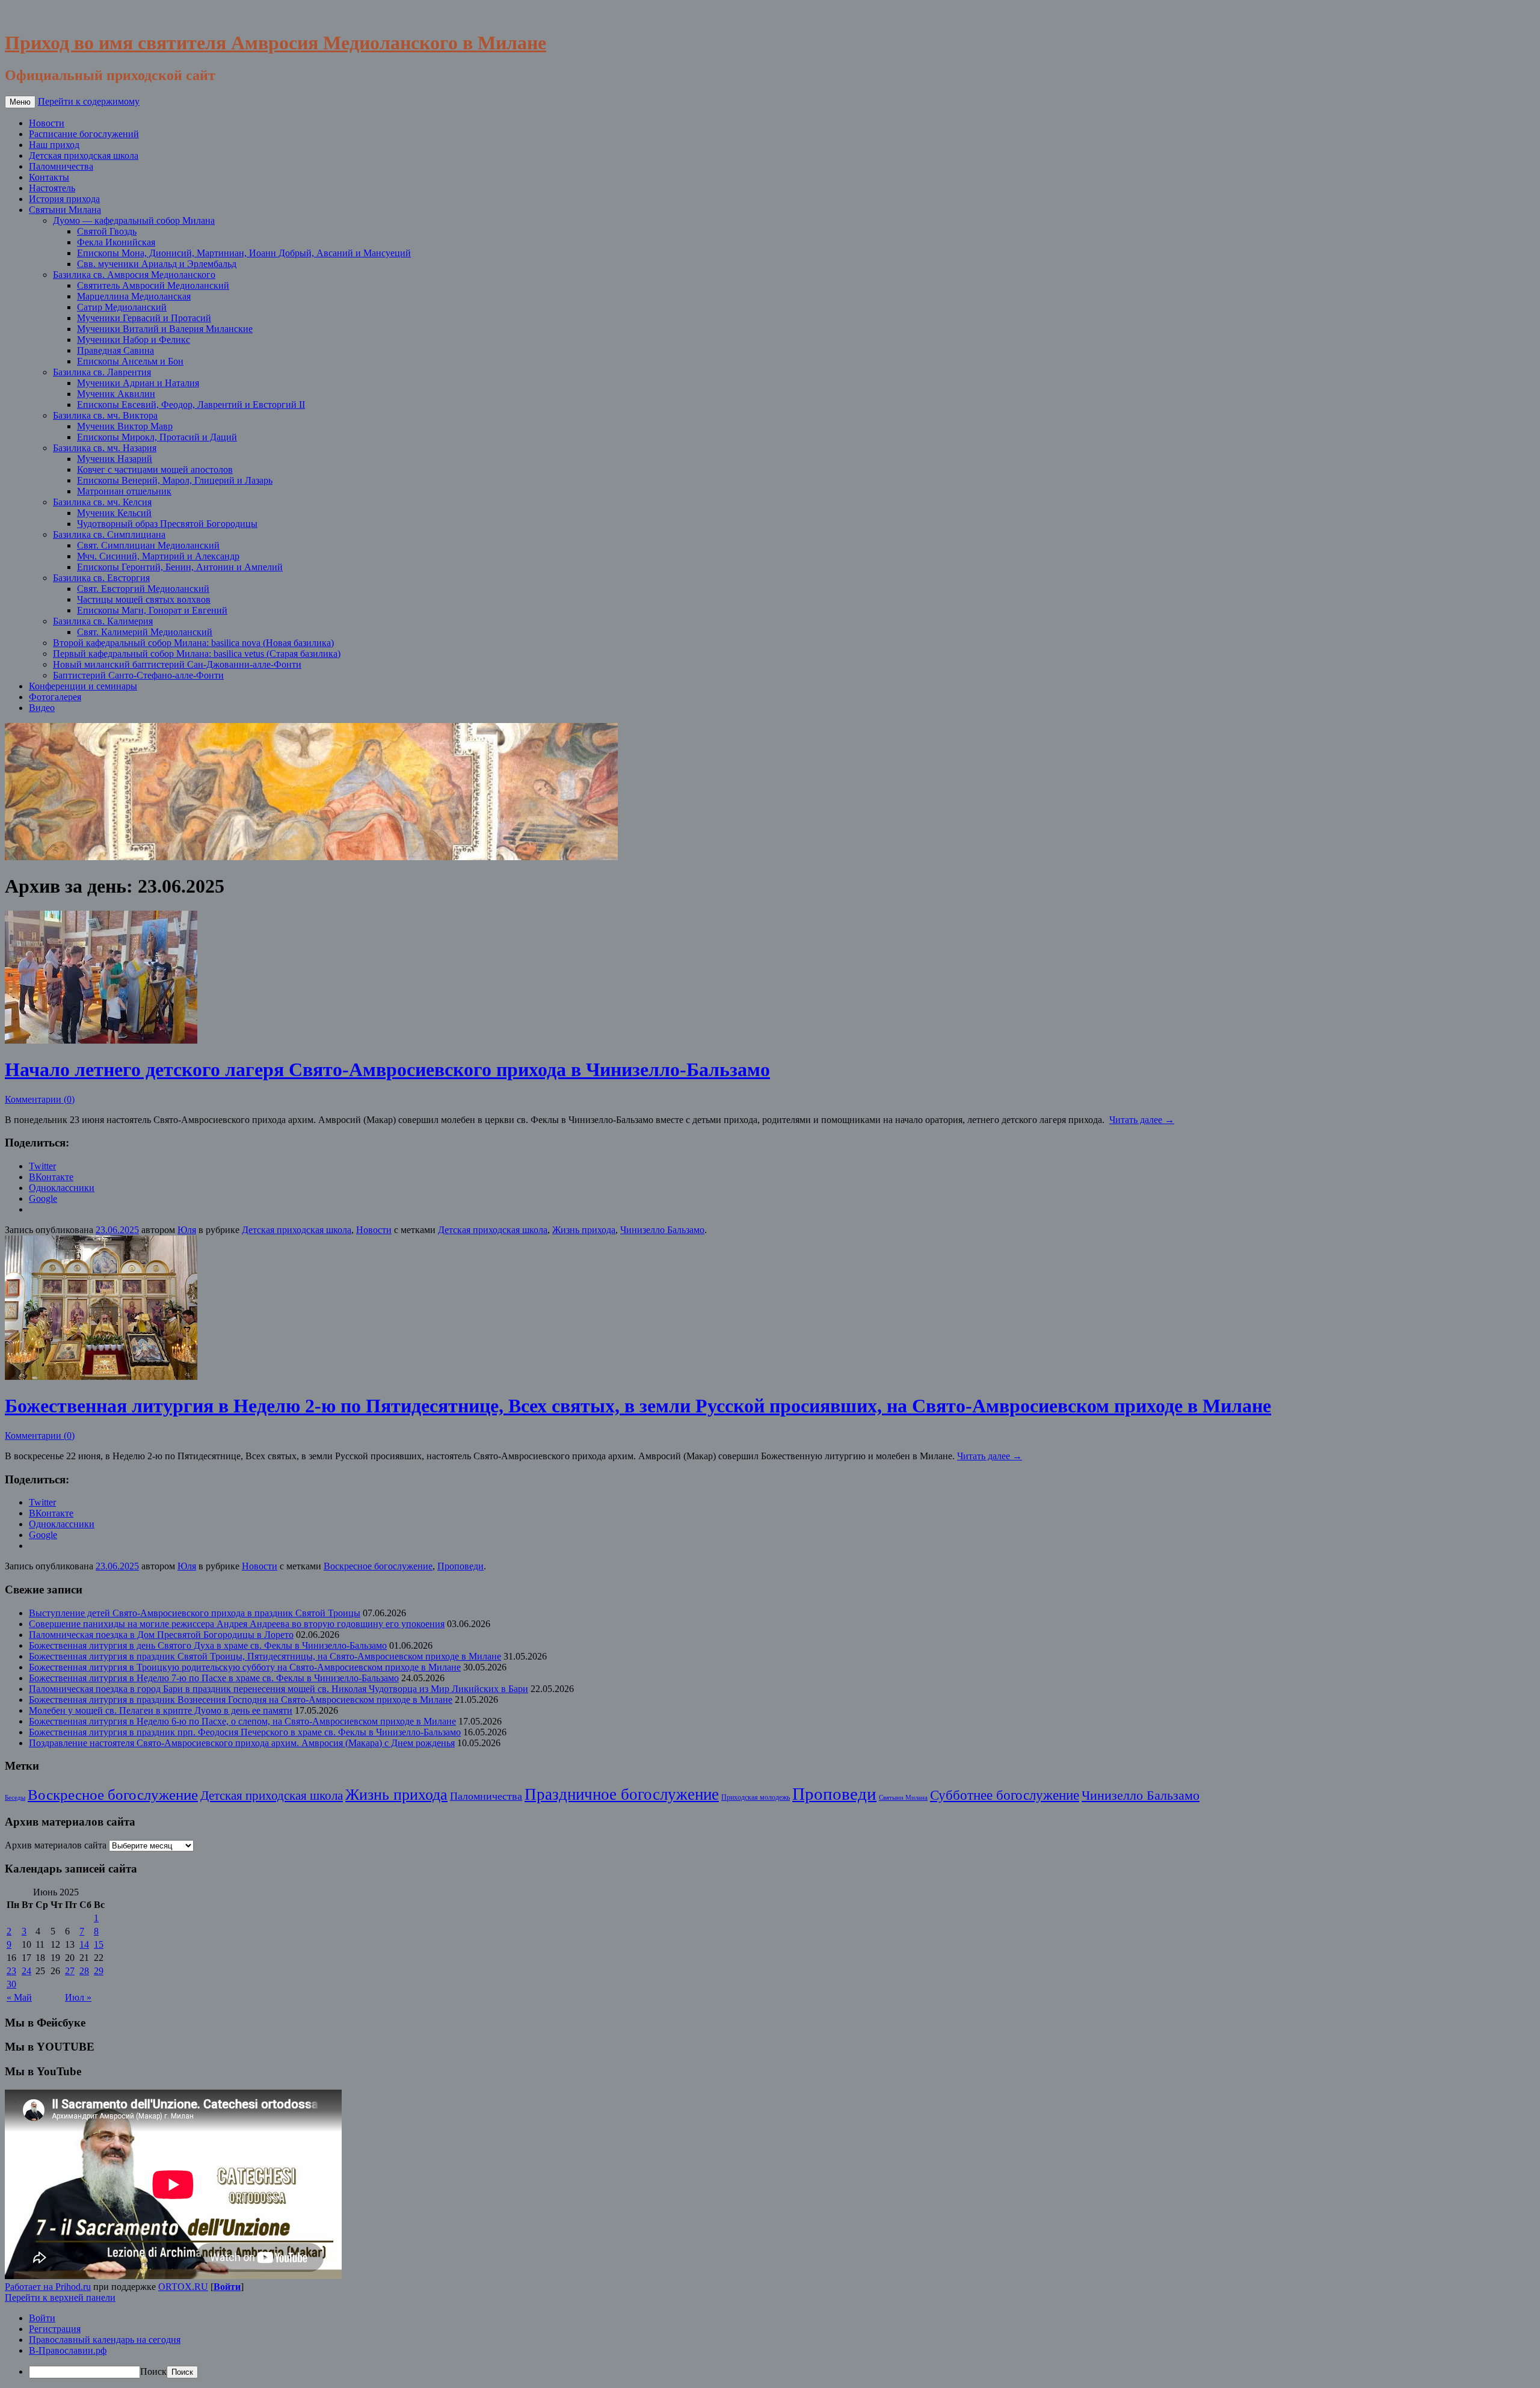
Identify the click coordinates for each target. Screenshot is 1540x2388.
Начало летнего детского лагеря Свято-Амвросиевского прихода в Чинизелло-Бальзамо (387, 1069)
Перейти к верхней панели (60, 2297)
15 (99, 1944)
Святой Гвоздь (107, 231)
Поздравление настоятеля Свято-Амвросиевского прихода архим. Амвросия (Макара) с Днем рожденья (242, 1743)
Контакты (49, 177)
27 (70, 1971)
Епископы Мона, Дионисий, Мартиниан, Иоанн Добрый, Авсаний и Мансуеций (244, 253)
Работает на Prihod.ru (48, 2287)
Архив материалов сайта (56, 1845)
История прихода (64, 199)
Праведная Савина (115, 350)
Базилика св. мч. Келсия (102, 502)
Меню (20, 102)
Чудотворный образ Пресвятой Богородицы (167, 524)
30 (11, 1984)
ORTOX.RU (183, 2287)
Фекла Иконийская (116, 242)
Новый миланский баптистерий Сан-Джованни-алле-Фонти (177, 664)
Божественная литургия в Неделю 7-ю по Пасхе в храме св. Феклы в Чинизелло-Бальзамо (214, 1678)
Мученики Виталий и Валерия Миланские (165, 329)
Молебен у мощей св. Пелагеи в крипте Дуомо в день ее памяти (161, 1710)
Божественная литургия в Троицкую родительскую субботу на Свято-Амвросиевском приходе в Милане (245, 1667)
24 (26, 1971)
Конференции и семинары (83, 686)
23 (11, 1971)
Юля (187, 1230)
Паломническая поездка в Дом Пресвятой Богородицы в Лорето (161, 1635)
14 (84, 1944)
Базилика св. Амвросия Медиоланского (134, 275)
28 (84, 1971)
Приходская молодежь (756, 1797)
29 (99, 1971)
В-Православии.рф (68, 2350)
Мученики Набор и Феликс (134, 340)
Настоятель (52, 188)
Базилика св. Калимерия (103, 621)
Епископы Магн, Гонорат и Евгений (152, 610)
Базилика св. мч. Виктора (105, 415)
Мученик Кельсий (114, 513)
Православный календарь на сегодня (105, 2340)
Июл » (78, 1997)
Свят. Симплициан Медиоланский (148, 545)
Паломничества (61, 166)
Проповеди (460, 1566)
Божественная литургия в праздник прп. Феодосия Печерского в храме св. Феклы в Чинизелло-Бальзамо (245, 1732)
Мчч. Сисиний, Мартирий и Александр (158, 556)
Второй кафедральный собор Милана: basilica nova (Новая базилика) (193, 643)
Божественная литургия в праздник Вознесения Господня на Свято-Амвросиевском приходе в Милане (241, 1700)
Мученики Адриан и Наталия (138, 383)
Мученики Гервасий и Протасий (144, 318)
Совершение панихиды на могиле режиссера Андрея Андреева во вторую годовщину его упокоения (237, 1624)
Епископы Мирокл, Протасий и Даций (157, 437)
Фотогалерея (55, 697)
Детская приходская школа (84, 155)
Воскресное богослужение (378, 1566)
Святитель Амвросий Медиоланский (153, 285)
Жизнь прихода (584, 1230)
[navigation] (770, 2346)
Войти (227, 2287)
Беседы (15, 1797)
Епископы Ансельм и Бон (130, 361)
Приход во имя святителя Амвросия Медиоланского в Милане (276, 43)
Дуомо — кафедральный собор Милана (134, 220)
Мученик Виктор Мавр (125, 426)
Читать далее (1142, 1120)
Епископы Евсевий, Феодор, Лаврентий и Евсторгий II (191, 405)
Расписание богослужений (84, 134)
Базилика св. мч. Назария (105, 448)
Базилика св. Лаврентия (102, 372)
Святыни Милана (65, 210)
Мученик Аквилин (116, 394)
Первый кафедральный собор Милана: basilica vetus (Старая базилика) (197, 654)
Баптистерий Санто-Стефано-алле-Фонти (138, 675)
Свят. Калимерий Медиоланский (145, 632)
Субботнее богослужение (1005, 1795)
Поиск (153, 2371)
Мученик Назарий (115, 459)
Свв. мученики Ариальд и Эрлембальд (157, 264)
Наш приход (54, 145)
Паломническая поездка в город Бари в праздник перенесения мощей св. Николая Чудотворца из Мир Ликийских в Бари (279, 1689)
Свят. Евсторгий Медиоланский (143, 589)
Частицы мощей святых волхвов (144, 599)
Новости (47, 123)
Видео (42, 708)
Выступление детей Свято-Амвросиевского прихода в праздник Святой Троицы (195, 1613)
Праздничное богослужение (622, 1794)
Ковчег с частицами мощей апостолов (155, 469)
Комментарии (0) (40, 1099)
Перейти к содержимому (89, 101)
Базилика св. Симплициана (109, 534)
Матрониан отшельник (124, 491)
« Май (19, 1997)
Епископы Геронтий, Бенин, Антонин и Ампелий (180, 567)
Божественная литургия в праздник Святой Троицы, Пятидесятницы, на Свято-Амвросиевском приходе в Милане (265, 1656)
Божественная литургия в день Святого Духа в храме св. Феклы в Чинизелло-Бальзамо (208, 1645)
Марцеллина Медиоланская (134, 296)
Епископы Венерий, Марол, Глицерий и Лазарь (175, 480)
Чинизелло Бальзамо (662, 1230)
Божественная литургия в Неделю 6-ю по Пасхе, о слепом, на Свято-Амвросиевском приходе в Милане (242, 1721)
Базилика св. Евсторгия (101, 578)
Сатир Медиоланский (122, 307)
